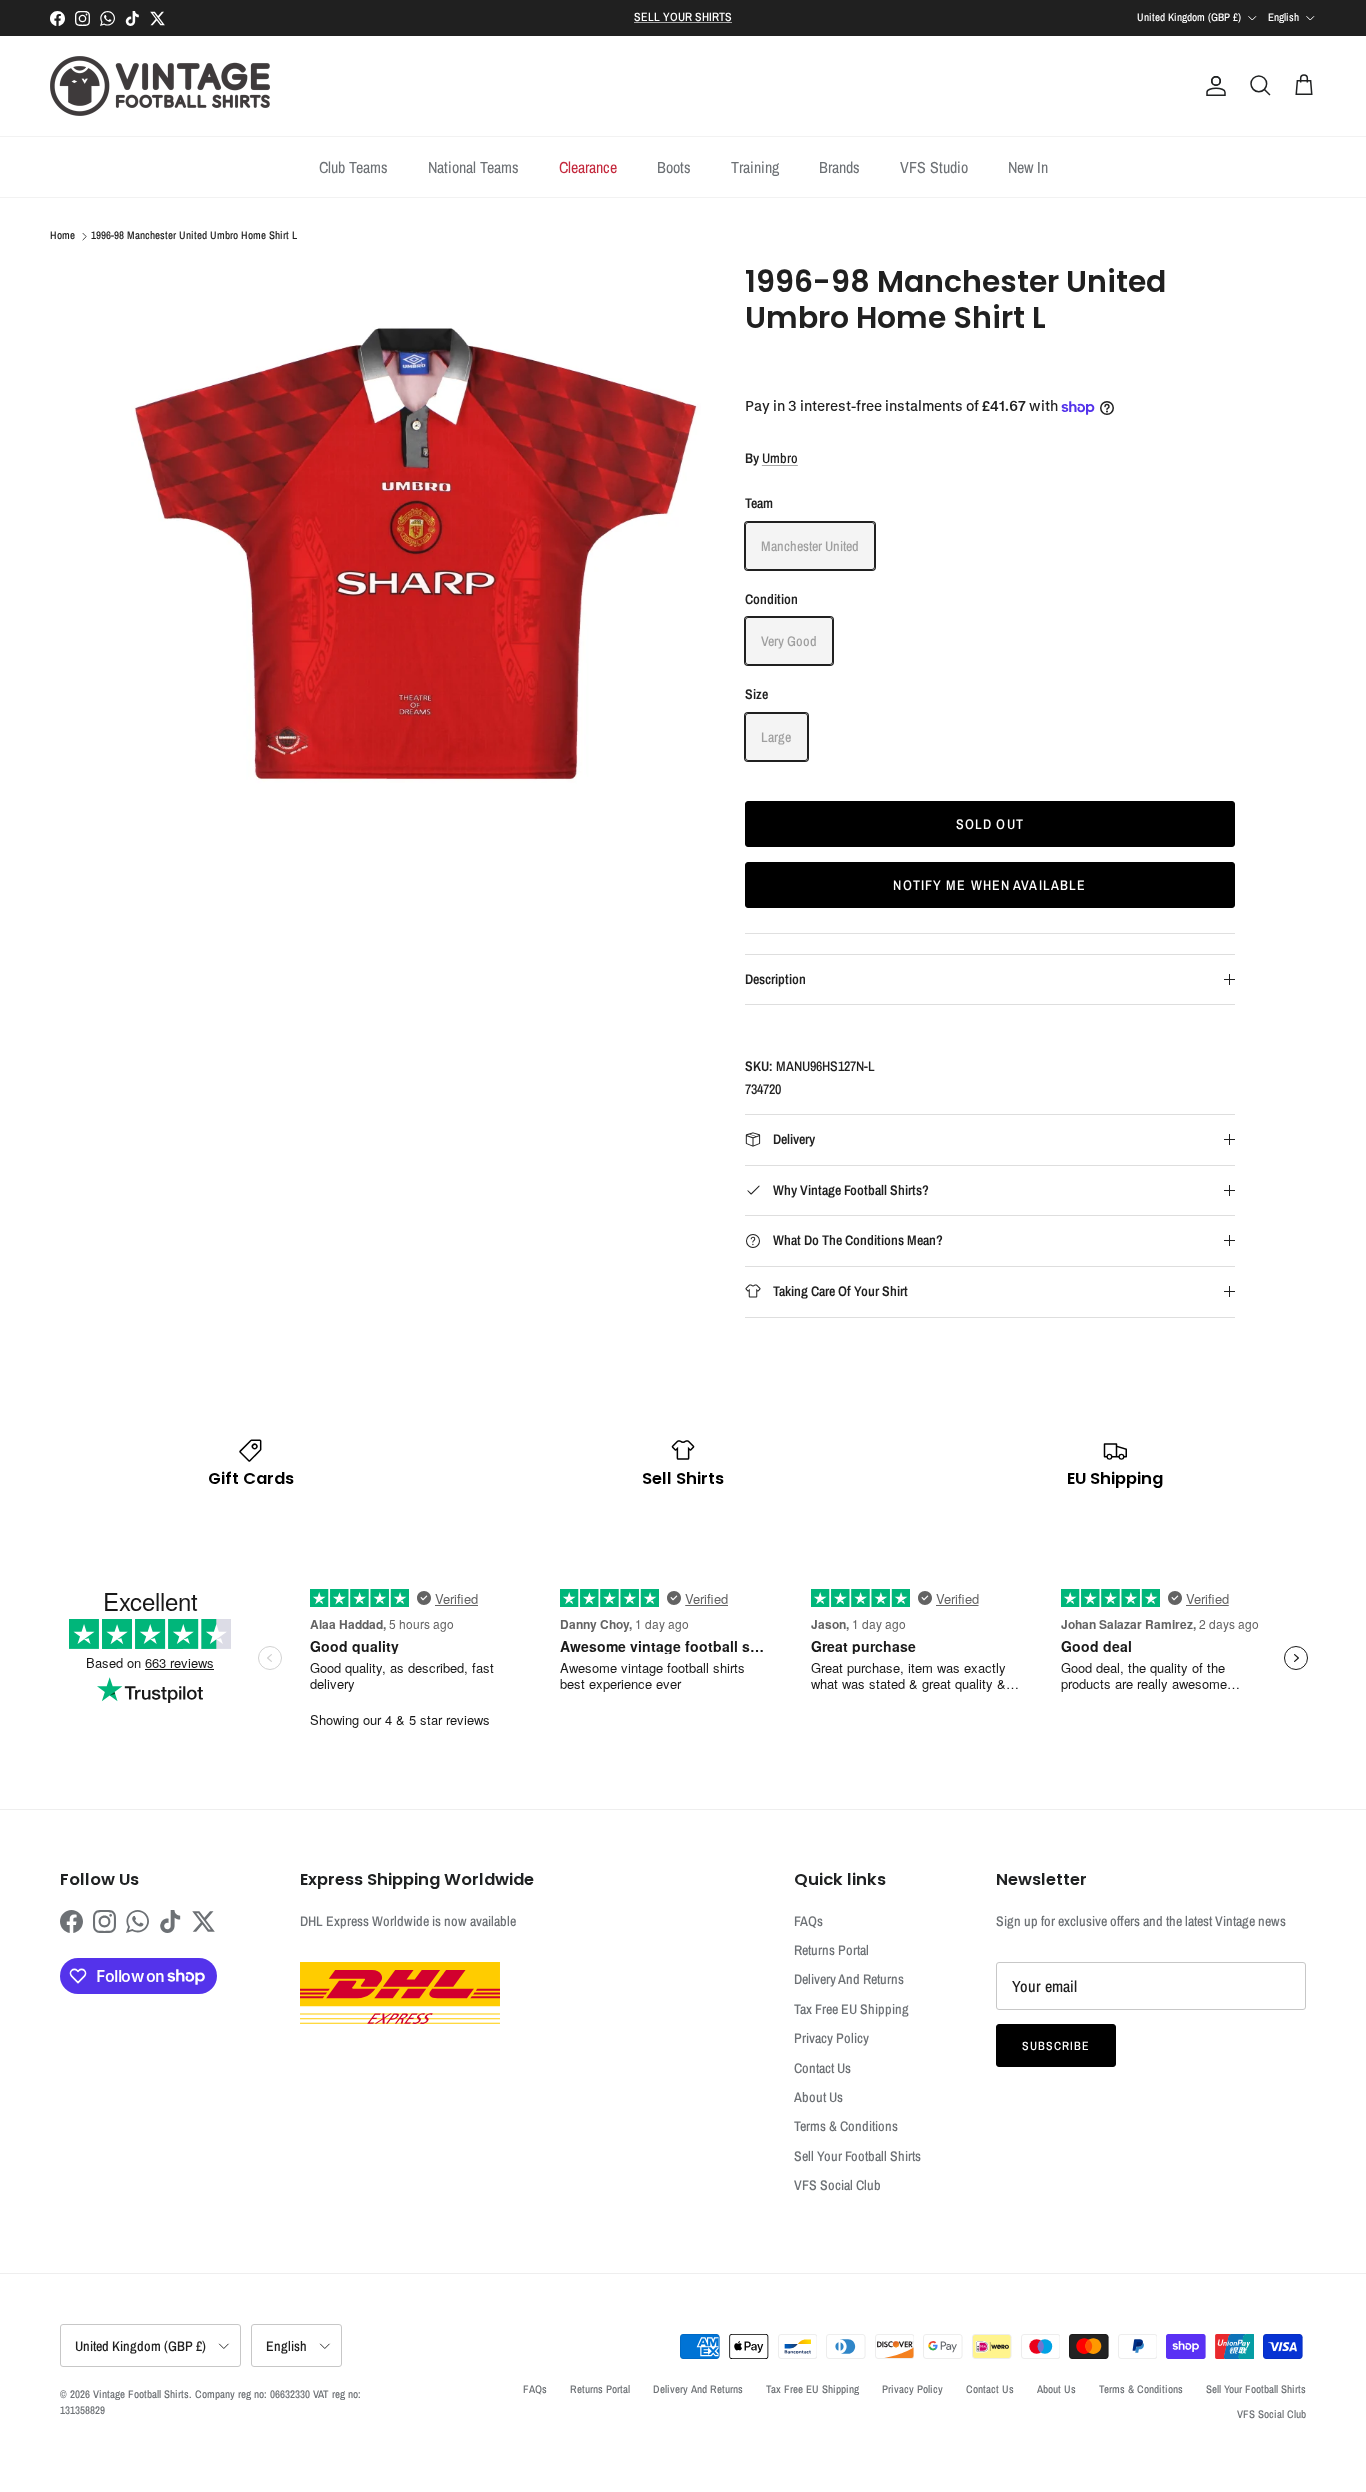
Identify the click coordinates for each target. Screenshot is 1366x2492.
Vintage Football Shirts (141, 2394)
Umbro (780, 458)
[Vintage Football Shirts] (160, 86)
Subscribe (1056, 2046)
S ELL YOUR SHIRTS (683, 17)
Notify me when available (989, 885)
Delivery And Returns (849, 1979)
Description (775, 979)
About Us (818, 2097)
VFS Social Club (837, 2185)
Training (755, 167)
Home (62, 236)
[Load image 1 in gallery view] (416, 549)
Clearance (588, 167)
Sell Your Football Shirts (857, 2156)
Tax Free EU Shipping (851, 2009)
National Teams (473, 167)
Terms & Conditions (846, 2126)
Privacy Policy (831, 2038)
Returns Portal (831, 1950)
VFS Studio (934, 167)
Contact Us (822, 2068)
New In (1028, 167)
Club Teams (353, 167)
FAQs (808, 1921)
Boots (674, 167)
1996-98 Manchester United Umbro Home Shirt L (194, 236)
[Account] (1212, 86)
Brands (839, 167)
